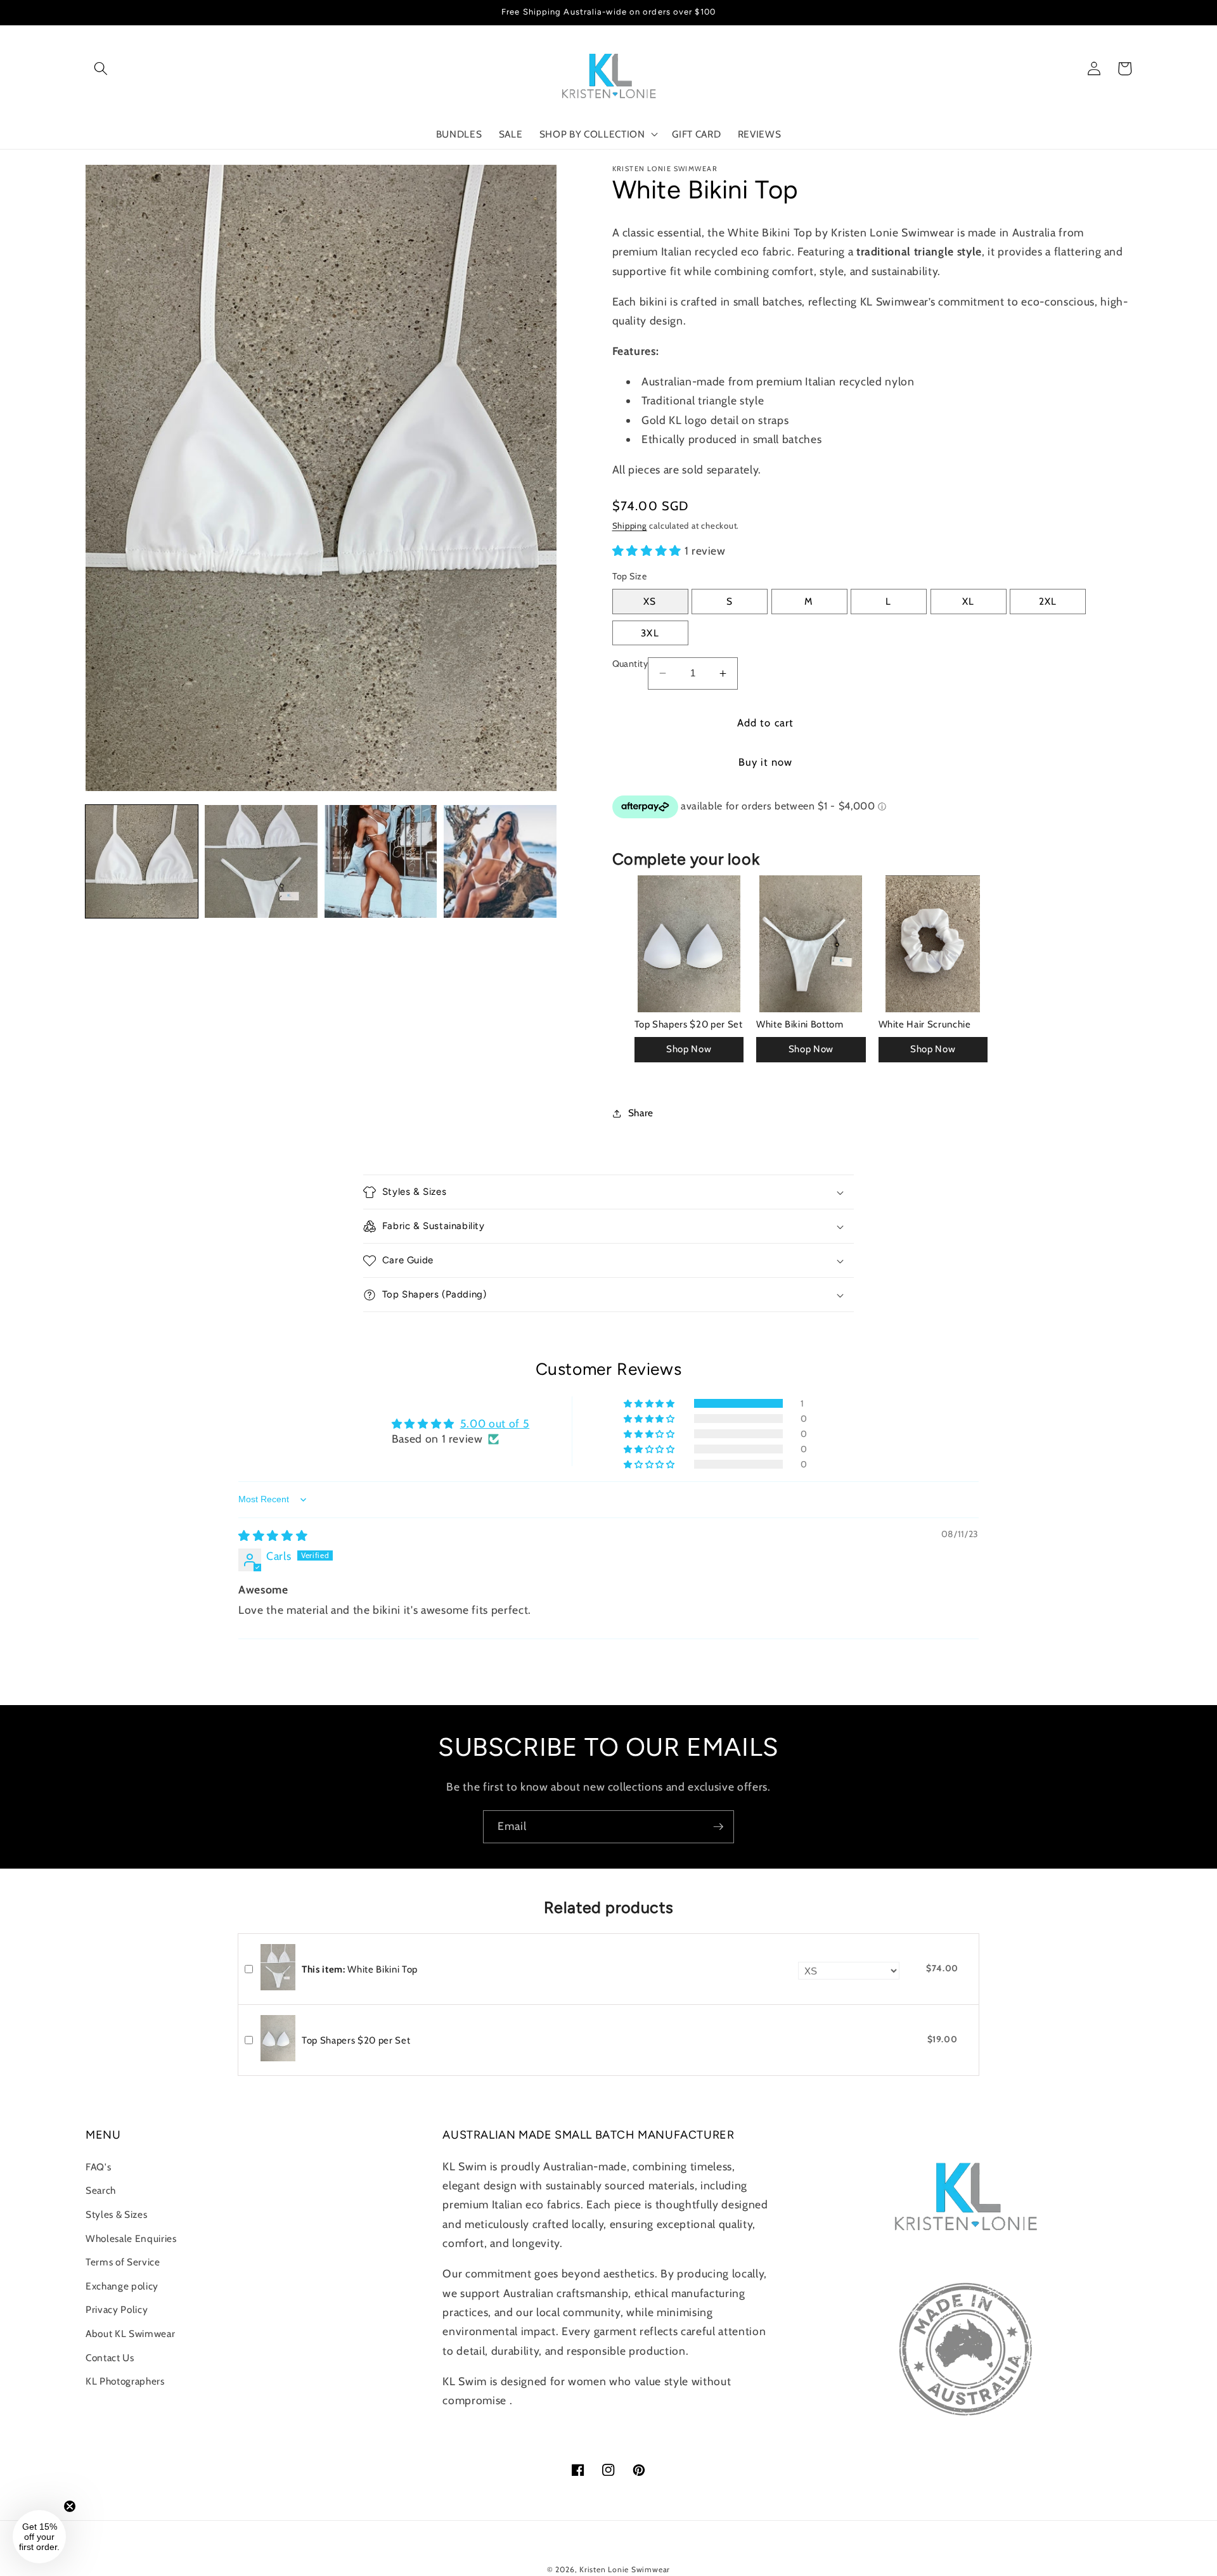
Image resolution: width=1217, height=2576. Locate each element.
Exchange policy (122, 2286)
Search (101, 2190)
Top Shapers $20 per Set (689, 1024)
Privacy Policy (117, 2309)
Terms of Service (123, 2262)
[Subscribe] (718, 1827)
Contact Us (110, 2358)
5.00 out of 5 (495, 1423)
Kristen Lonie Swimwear (625, 2569)
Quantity (630, 664)
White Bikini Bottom (800, 1024)
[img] (273, 1536)
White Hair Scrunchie (925, 1024)
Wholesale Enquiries (131, 2238)
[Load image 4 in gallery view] (500, 861)
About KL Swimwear (130, 2334)
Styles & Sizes (116, 2214)
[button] (101, 68)
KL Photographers (125, 2381)
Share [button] (641, 1113)
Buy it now (766, 762)
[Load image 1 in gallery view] (142, 861)
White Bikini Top (360, 1969)
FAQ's (98, 2167)
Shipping (630, 525)
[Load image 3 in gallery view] (381, 861)
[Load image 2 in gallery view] (261, 861)
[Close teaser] (70, 2506)
